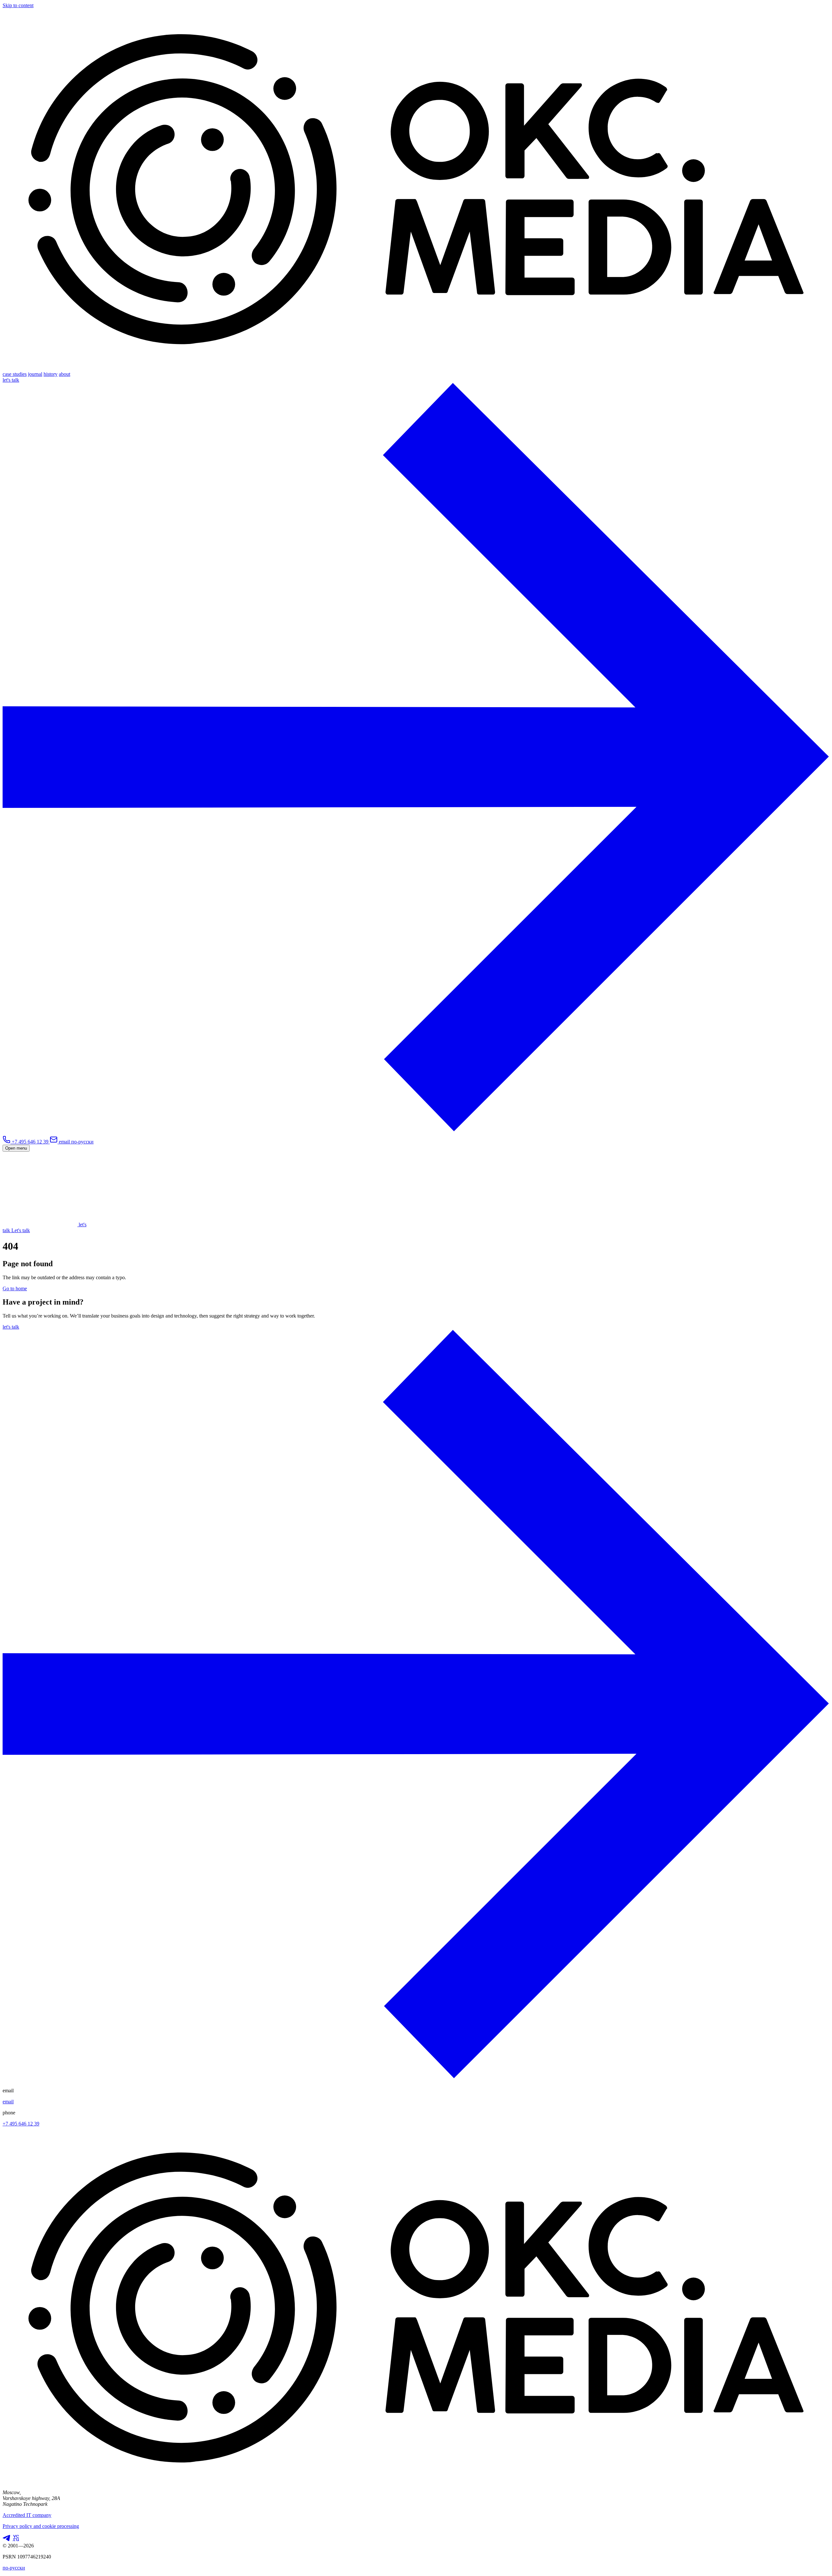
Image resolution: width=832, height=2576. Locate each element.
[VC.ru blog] (16, 2540)
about (65, 374)
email (8, 2102)
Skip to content (18, 5)
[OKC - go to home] (416, 368)
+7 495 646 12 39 (21, 2124)
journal (35, 374)
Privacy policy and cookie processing (41, 2526)
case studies (15, 374)
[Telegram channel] (6, 2540)
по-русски (82, 1142)
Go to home (15, 1288)
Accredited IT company (27, 2515)
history (51, 374)
